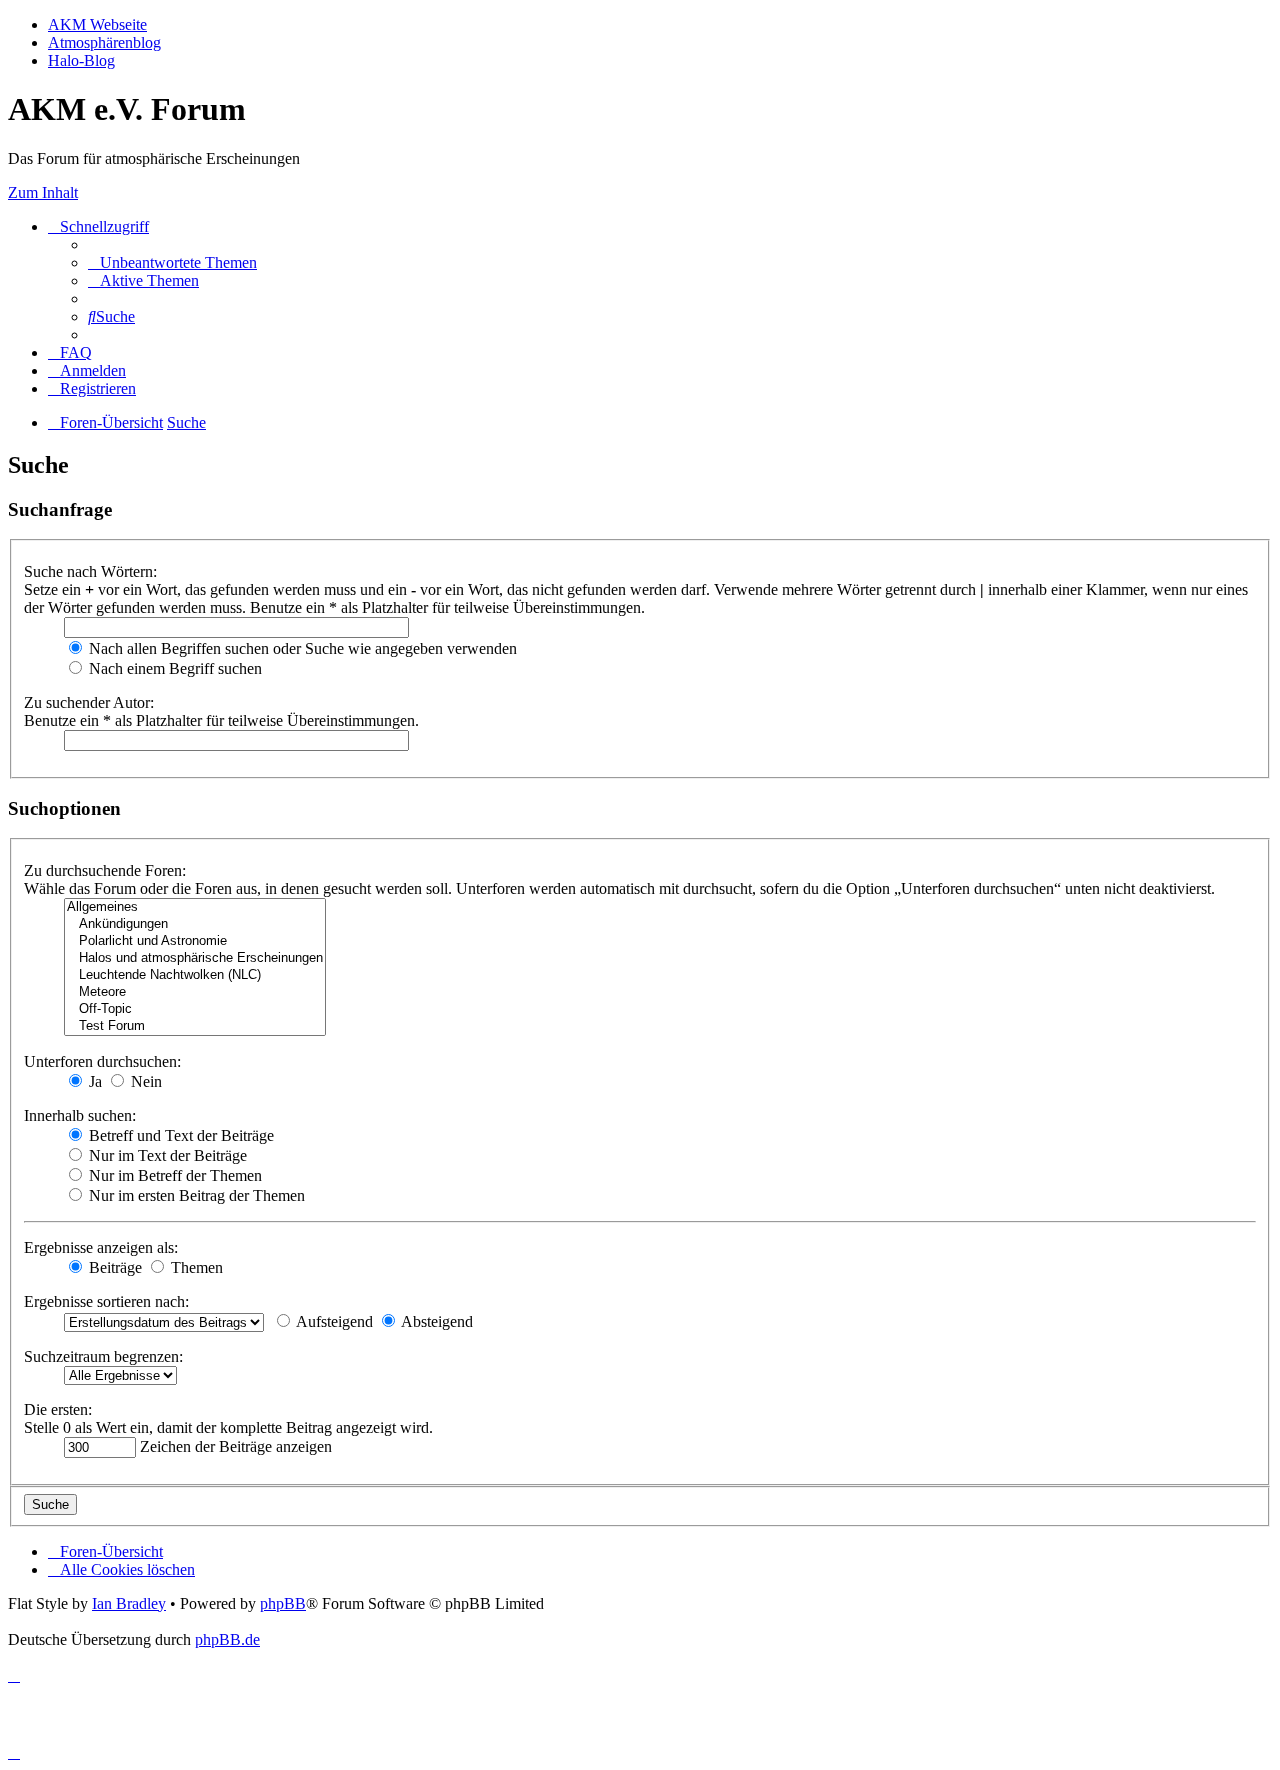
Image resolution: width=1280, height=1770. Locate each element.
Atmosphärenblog (104, 42)
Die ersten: (58, 1409)
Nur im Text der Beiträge (166, 1155)
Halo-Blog (81, 60)
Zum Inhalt (43, 192)
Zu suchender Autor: (89, 702)
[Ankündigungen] (195, 924)
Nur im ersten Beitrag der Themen (195, 1195)
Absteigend (435, 1321)
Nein (144, 1081)
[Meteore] (195, 992)
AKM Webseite (97, 24)
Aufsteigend (333, 1321)
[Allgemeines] (195, 907)
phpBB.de (227, 1639)
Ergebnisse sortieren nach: (106, 1301)
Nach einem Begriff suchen (173, 668)
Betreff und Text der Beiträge (179, 1135)
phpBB (283, 1603)
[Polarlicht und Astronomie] (195, 941)
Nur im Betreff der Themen (173, 1175)
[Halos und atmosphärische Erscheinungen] (195, 958)
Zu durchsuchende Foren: (105, 870)
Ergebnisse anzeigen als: (101, 1247)
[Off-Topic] (195, 1009)
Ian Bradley (129, 1603)
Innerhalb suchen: (80, 1115)
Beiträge (113, 1267)
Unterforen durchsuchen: (102, 1061)
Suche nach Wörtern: (90, 571)
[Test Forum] (195, 1026)
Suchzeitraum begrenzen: (103, 1356)
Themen (195, 1267)
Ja (93, 1081)
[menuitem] (172, 262)
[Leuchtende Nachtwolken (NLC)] (195, 975)
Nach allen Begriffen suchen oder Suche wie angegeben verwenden (301, 648)
